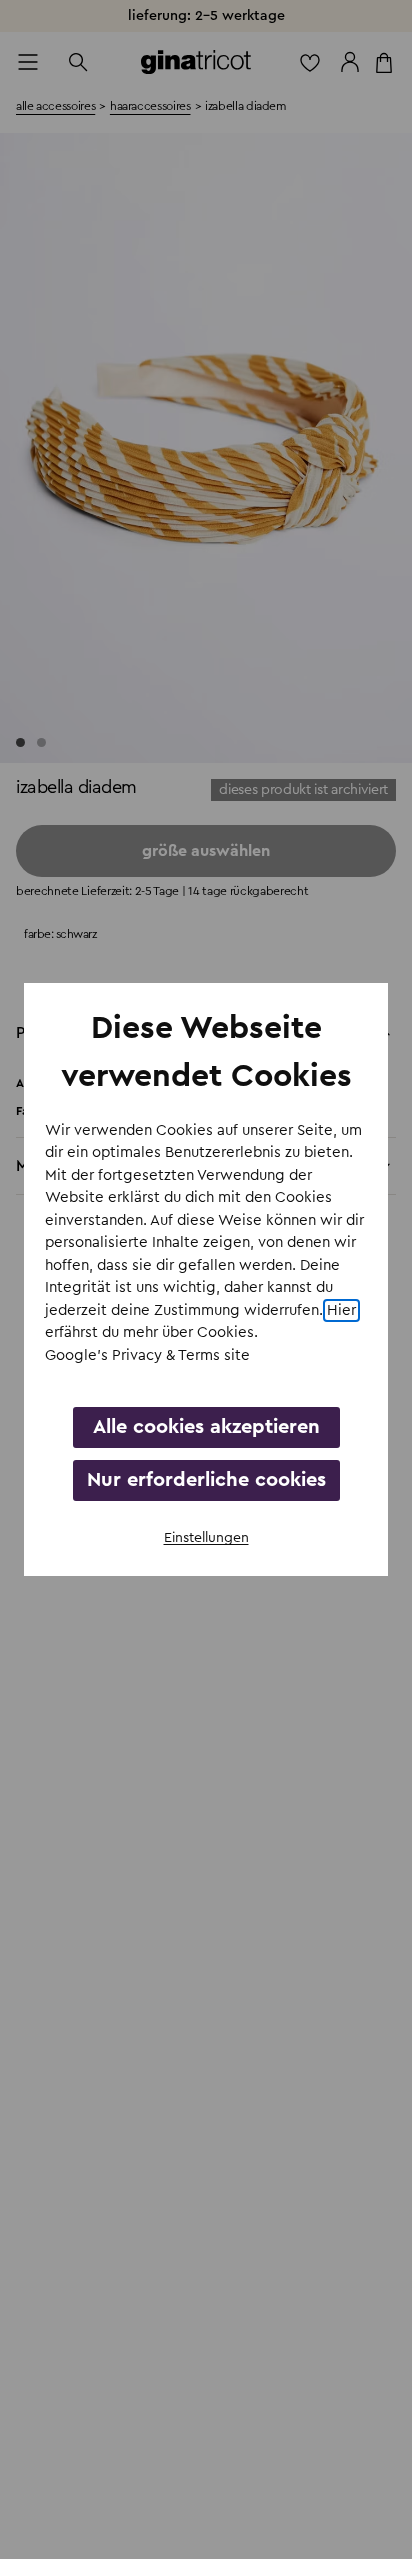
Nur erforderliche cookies (206, 1480)
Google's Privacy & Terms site (147, 1355)
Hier (341, 1310)
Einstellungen (206, 1538)
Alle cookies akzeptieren (206, 1427)
